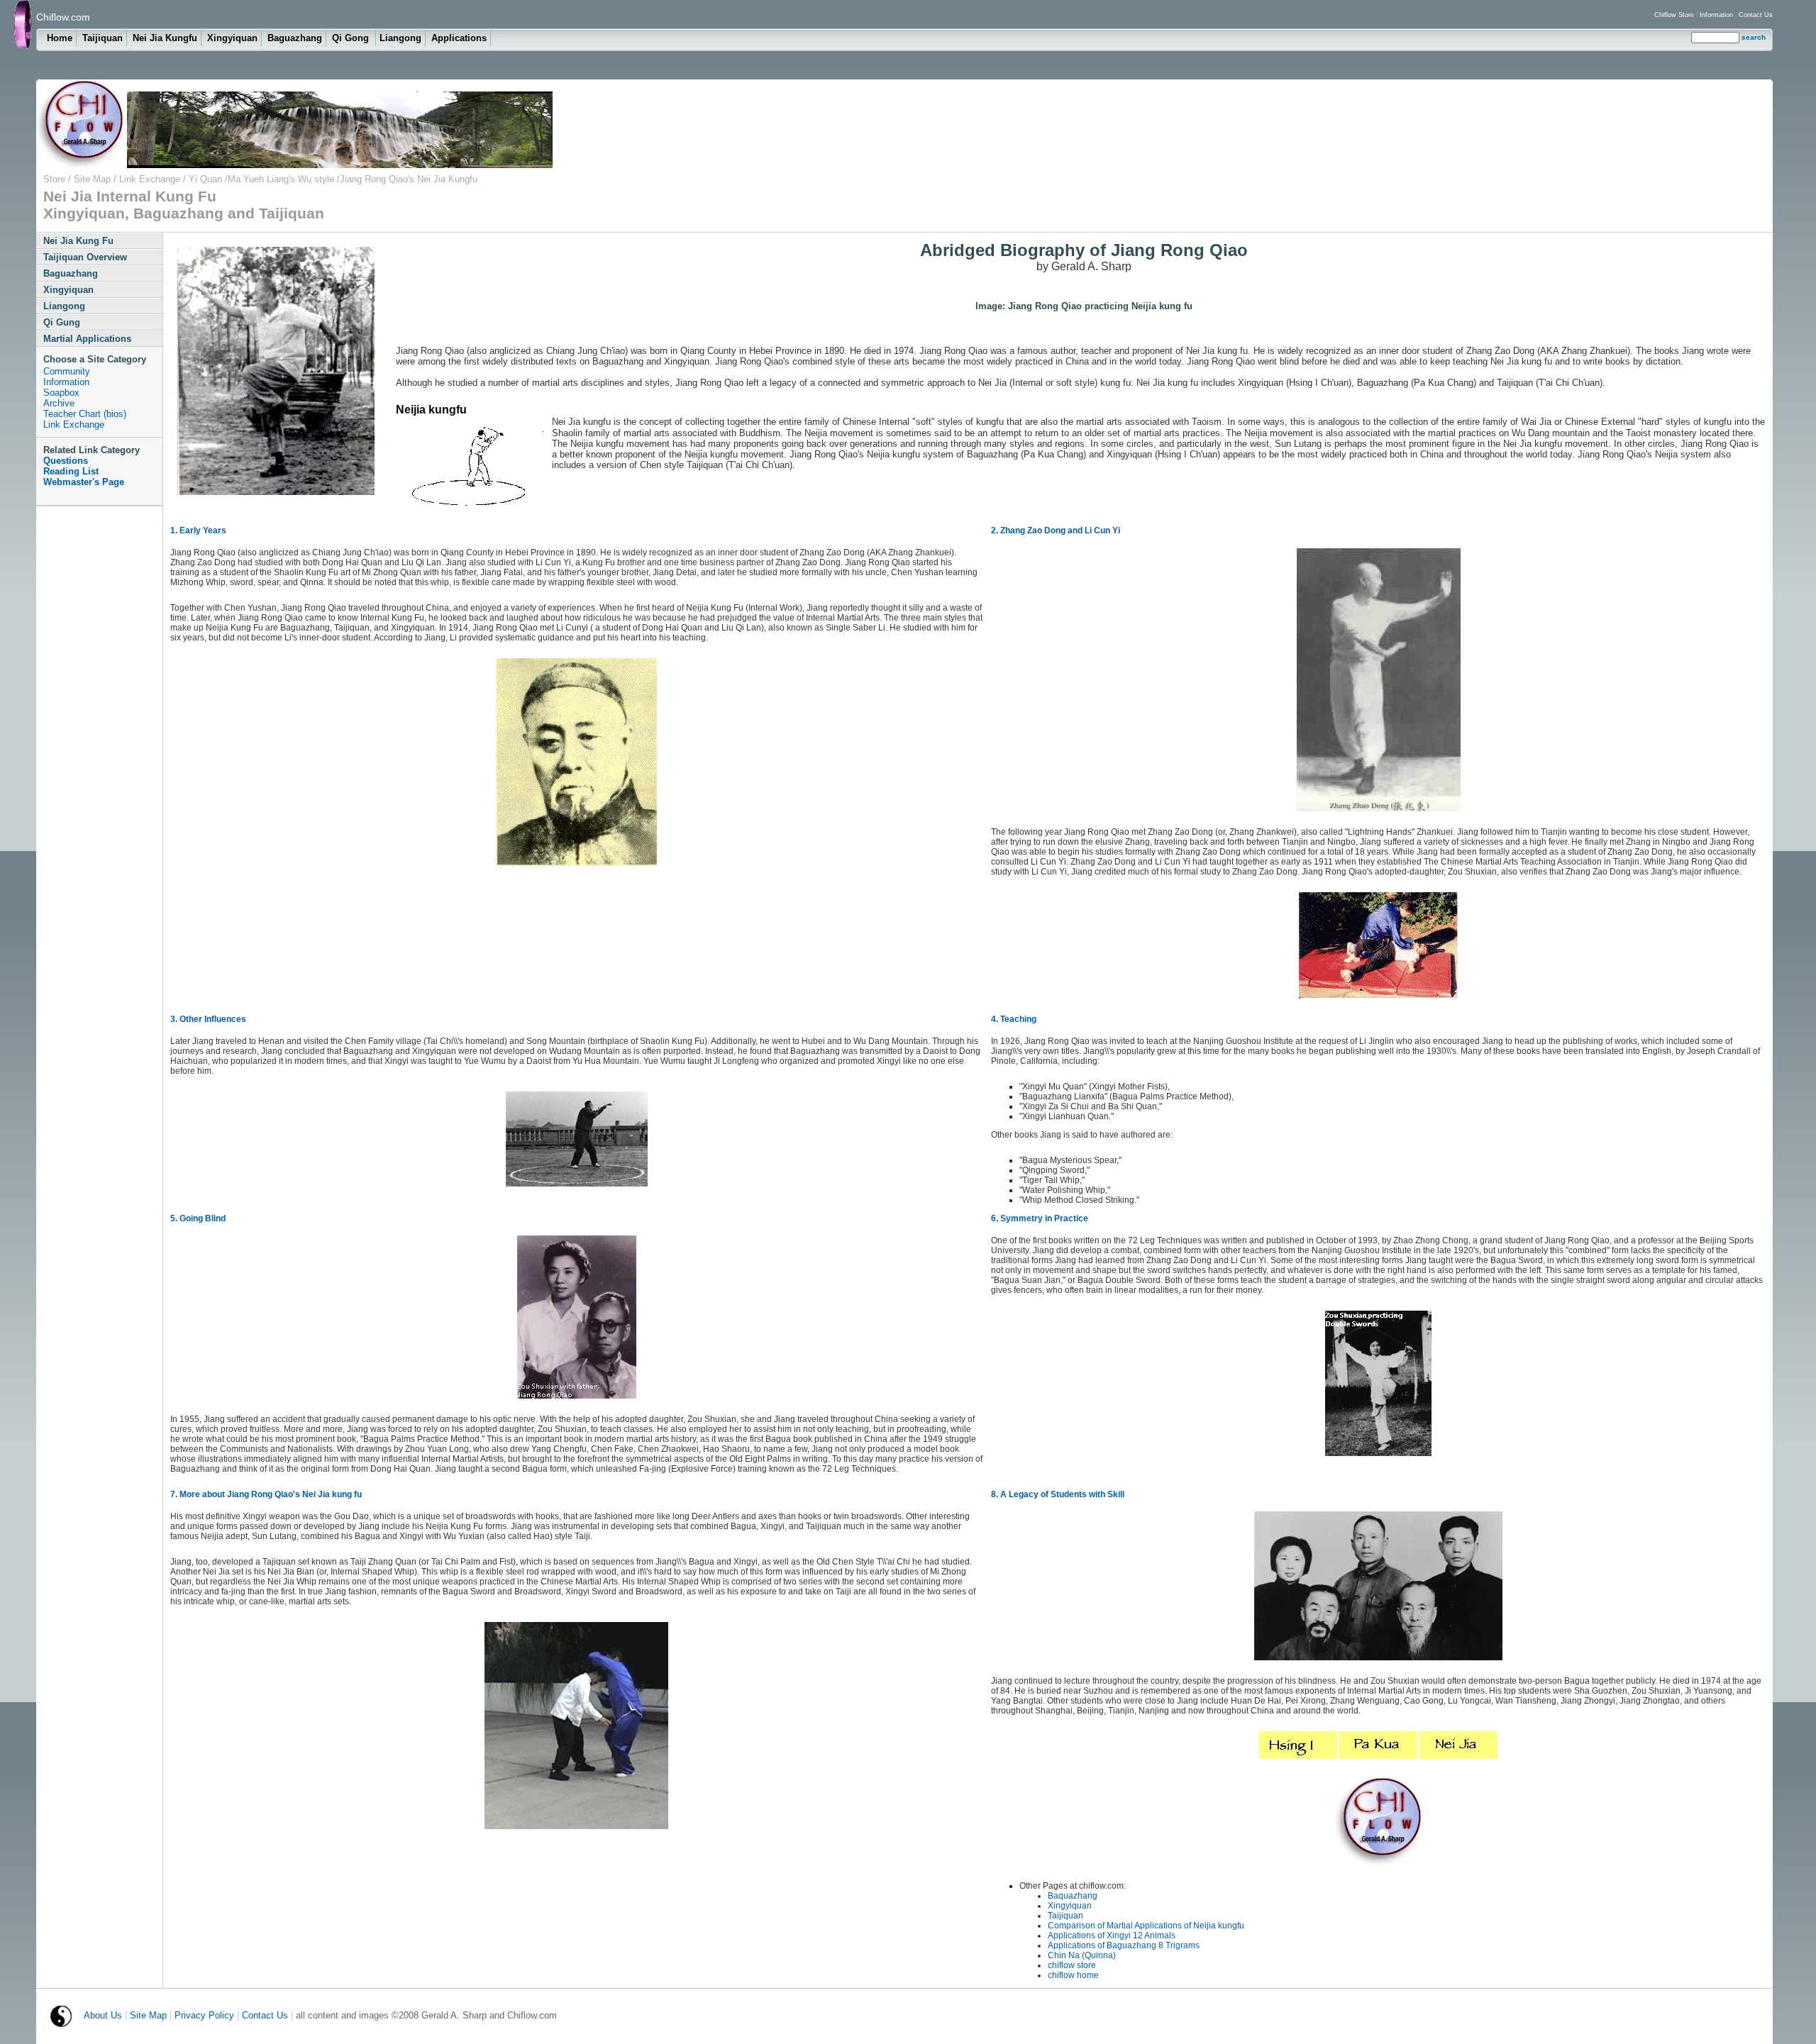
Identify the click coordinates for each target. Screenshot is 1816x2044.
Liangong (400, 38)
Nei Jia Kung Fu (78, 241)
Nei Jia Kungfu (165, 38)
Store (54, 179)
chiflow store (1072, 1965)
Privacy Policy (204, 2015)
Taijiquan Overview (85, 257)
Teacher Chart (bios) (85, 414)
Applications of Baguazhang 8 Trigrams (1124, 1945)
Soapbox (61, 393)
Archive (59, 403)
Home (60, 38)
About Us (103, 2015)
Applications (459, 38)
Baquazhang (1073, 1896)
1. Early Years (198, 531)
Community (67, 371)
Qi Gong (352, 38)
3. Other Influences (208, 1019)
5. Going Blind (198, 1218)
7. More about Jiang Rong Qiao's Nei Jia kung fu (266, 1494)
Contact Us (1756, 15)
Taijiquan (103, 38)
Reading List (71, 471)
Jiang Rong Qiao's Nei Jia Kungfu (409, 179)
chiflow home (1073, 1975)
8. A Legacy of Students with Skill (1058, 1494)
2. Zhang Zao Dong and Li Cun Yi (1056, 531)
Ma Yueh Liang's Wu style (281, 179)
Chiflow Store (1674, 15)
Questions (66, 461)
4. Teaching (1014, 1019)
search (1754, 37)
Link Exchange (148, 179)
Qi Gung (62, 322)
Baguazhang (295, 38)
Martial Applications (87, 339)
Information (1716, 15)
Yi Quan (207, 179)
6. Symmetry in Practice (1040, 1218)
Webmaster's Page (84, 482)
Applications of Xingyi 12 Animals (1112, 1935)
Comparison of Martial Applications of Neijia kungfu (1146, 1926)
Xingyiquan (232, 38)
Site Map (94, 179)
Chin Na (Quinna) (1082, 1955)
